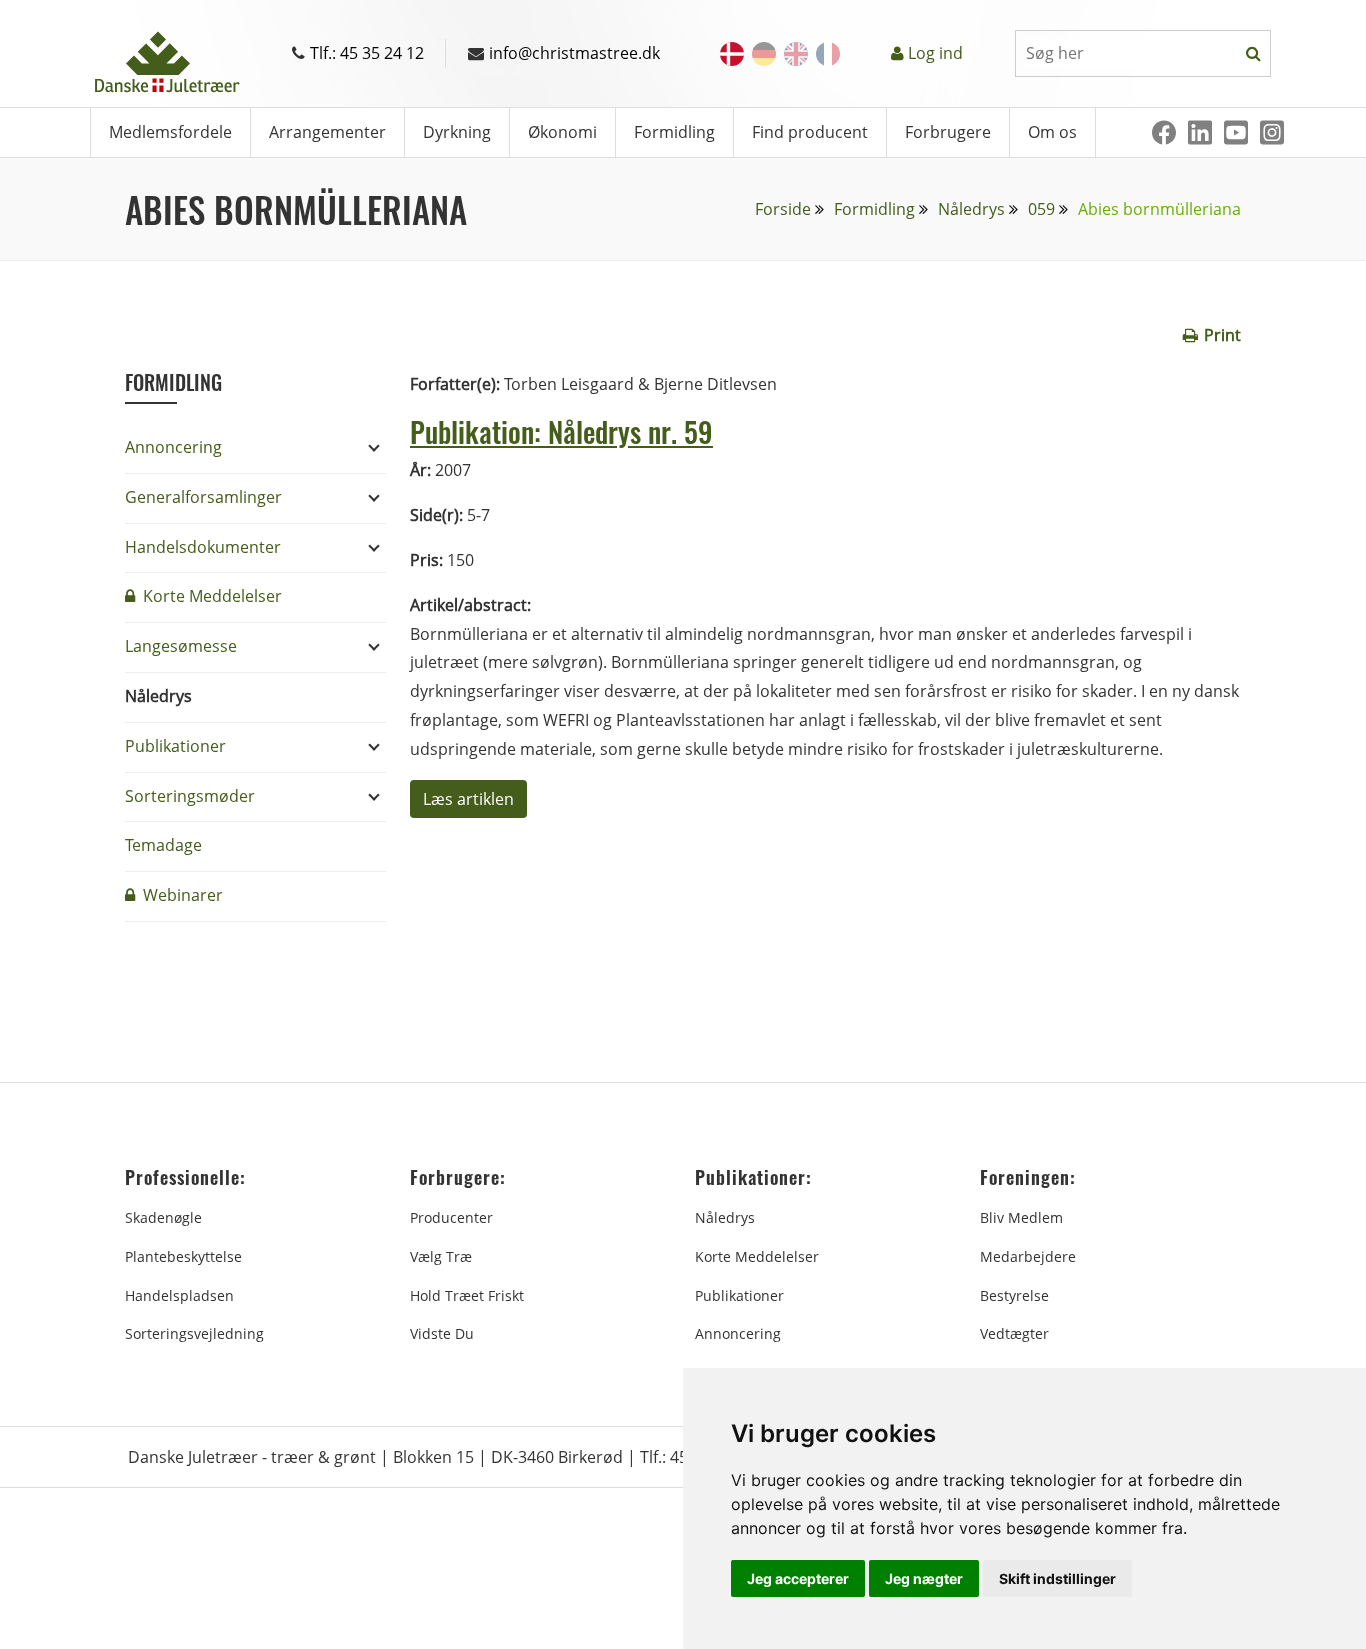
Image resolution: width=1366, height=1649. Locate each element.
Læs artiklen (468, 799)
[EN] (796, 54)
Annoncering (173, 447)
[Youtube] (1236, 132)
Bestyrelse (1014, 1295)
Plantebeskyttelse (183, 1256)
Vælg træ (441, 1256)
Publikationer (175, 746)
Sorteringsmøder (190, 796)
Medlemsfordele (170, 132)
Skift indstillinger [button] (1057, 1578)
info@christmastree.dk (574, 53)
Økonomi (562, 132)
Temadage (163, 845)
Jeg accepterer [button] (798, 1578)
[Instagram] (1272, 132)
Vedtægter (1014, 1333)
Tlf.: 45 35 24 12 (367, 53)
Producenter (451, 1217)
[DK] (732, 54)
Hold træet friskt (467, 1295)
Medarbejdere (1028, 1256)
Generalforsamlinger (203, 497)
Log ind (935, 53)
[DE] (764, 54)
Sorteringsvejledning (194, 1333)
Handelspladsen (179, 1295)
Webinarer (181, 895)
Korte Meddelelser (210, 596)
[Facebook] (1164, 132)
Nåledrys (971, 209)
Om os (1052, 132)
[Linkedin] (1200, 132)
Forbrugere (948, 132)
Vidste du (442, 1333)
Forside (783, 209)
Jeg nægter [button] (924, 1578)
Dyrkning (457, 132)
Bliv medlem (1021, 1217)
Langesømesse (181, 646)
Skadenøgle (163, 1217)
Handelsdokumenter (203, 547)
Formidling (674, 132)
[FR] (828, 54)
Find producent (810, 132)
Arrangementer (327, 132)
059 (1041, 209)
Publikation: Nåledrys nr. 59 (561, 431)
